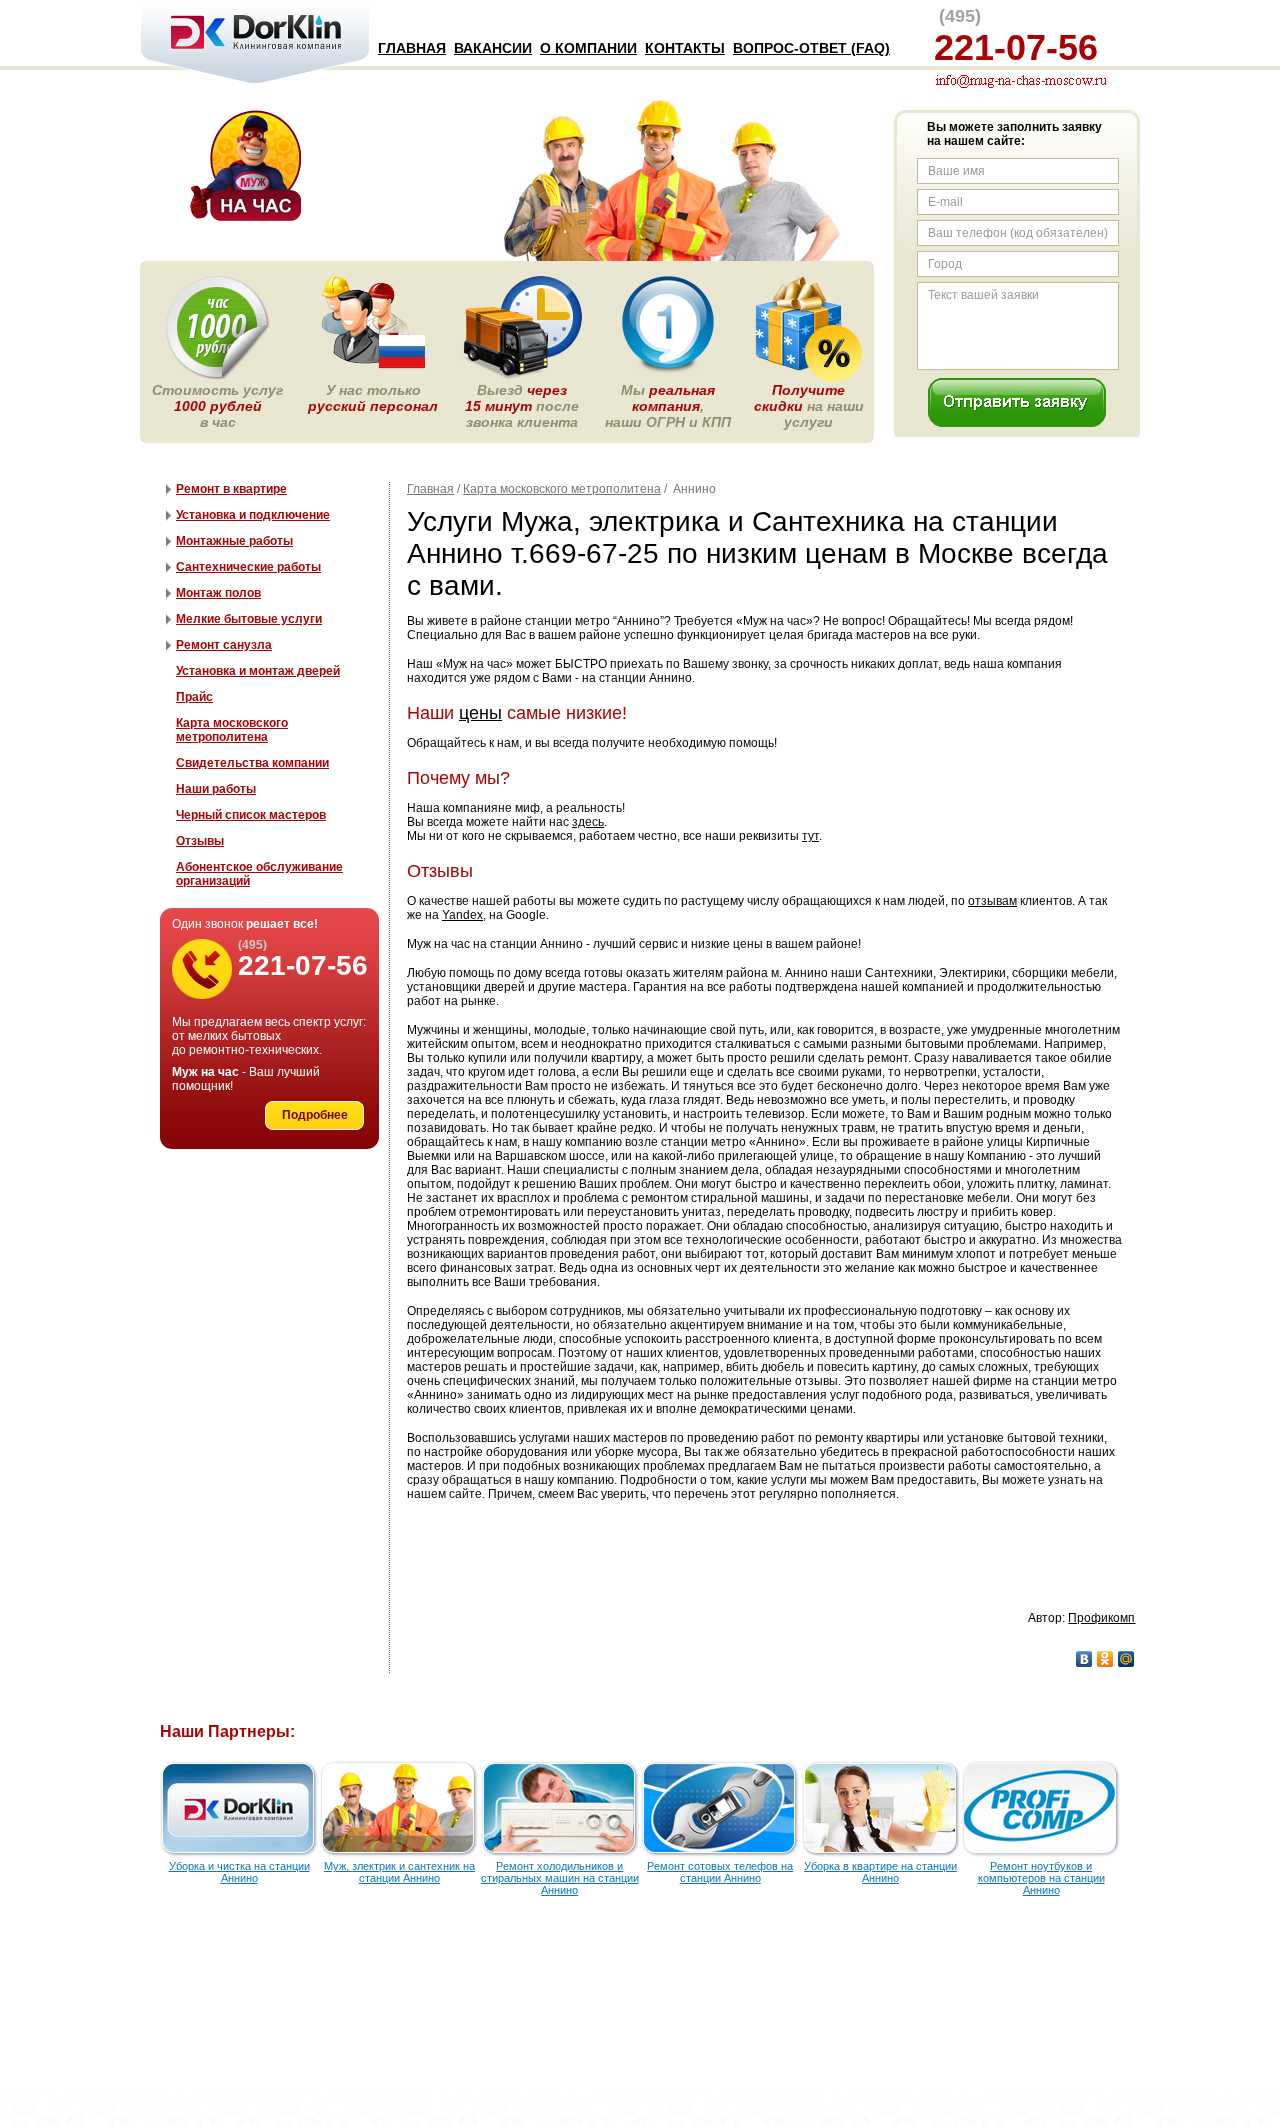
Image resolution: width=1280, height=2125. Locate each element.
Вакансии (493, 48)
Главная (412, 48)
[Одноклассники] (1105, 1659)
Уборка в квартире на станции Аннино (880, 1872)
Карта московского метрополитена (562, 489)
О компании (588, 48)
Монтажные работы (234, 541)
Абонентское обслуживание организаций (259, 874)
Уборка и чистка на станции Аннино (239, 1872)
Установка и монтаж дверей (258, 671)
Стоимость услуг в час (217, 406)
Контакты (685, 48)
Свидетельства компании (252, 763)
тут (810, 836)
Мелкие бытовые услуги (249, 619)
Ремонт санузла (224, 645)
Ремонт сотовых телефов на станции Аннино (720, 1872)
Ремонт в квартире (231, 489)
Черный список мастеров (251, 815)
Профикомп (1101, 1618)
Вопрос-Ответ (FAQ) (811, 48)
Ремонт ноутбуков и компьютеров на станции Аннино (1041, 1878)
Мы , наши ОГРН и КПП (668, 406)
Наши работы (216, 789)
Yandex (462, 915)
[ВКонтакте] (1084, 1659)
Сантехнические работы (248, 567)
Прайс (194, 697)
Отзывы (200, 841)
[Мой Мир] (1126, 1659)
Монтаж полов (218, 593)
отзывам (992, 901)
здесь (588, 822)
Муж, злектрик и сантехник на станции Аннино (399, 1872)
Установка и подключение (253, 515)
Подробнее (315, 1115)
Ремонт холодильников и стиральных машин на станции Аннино (560, 1878)
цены (480, 713)
